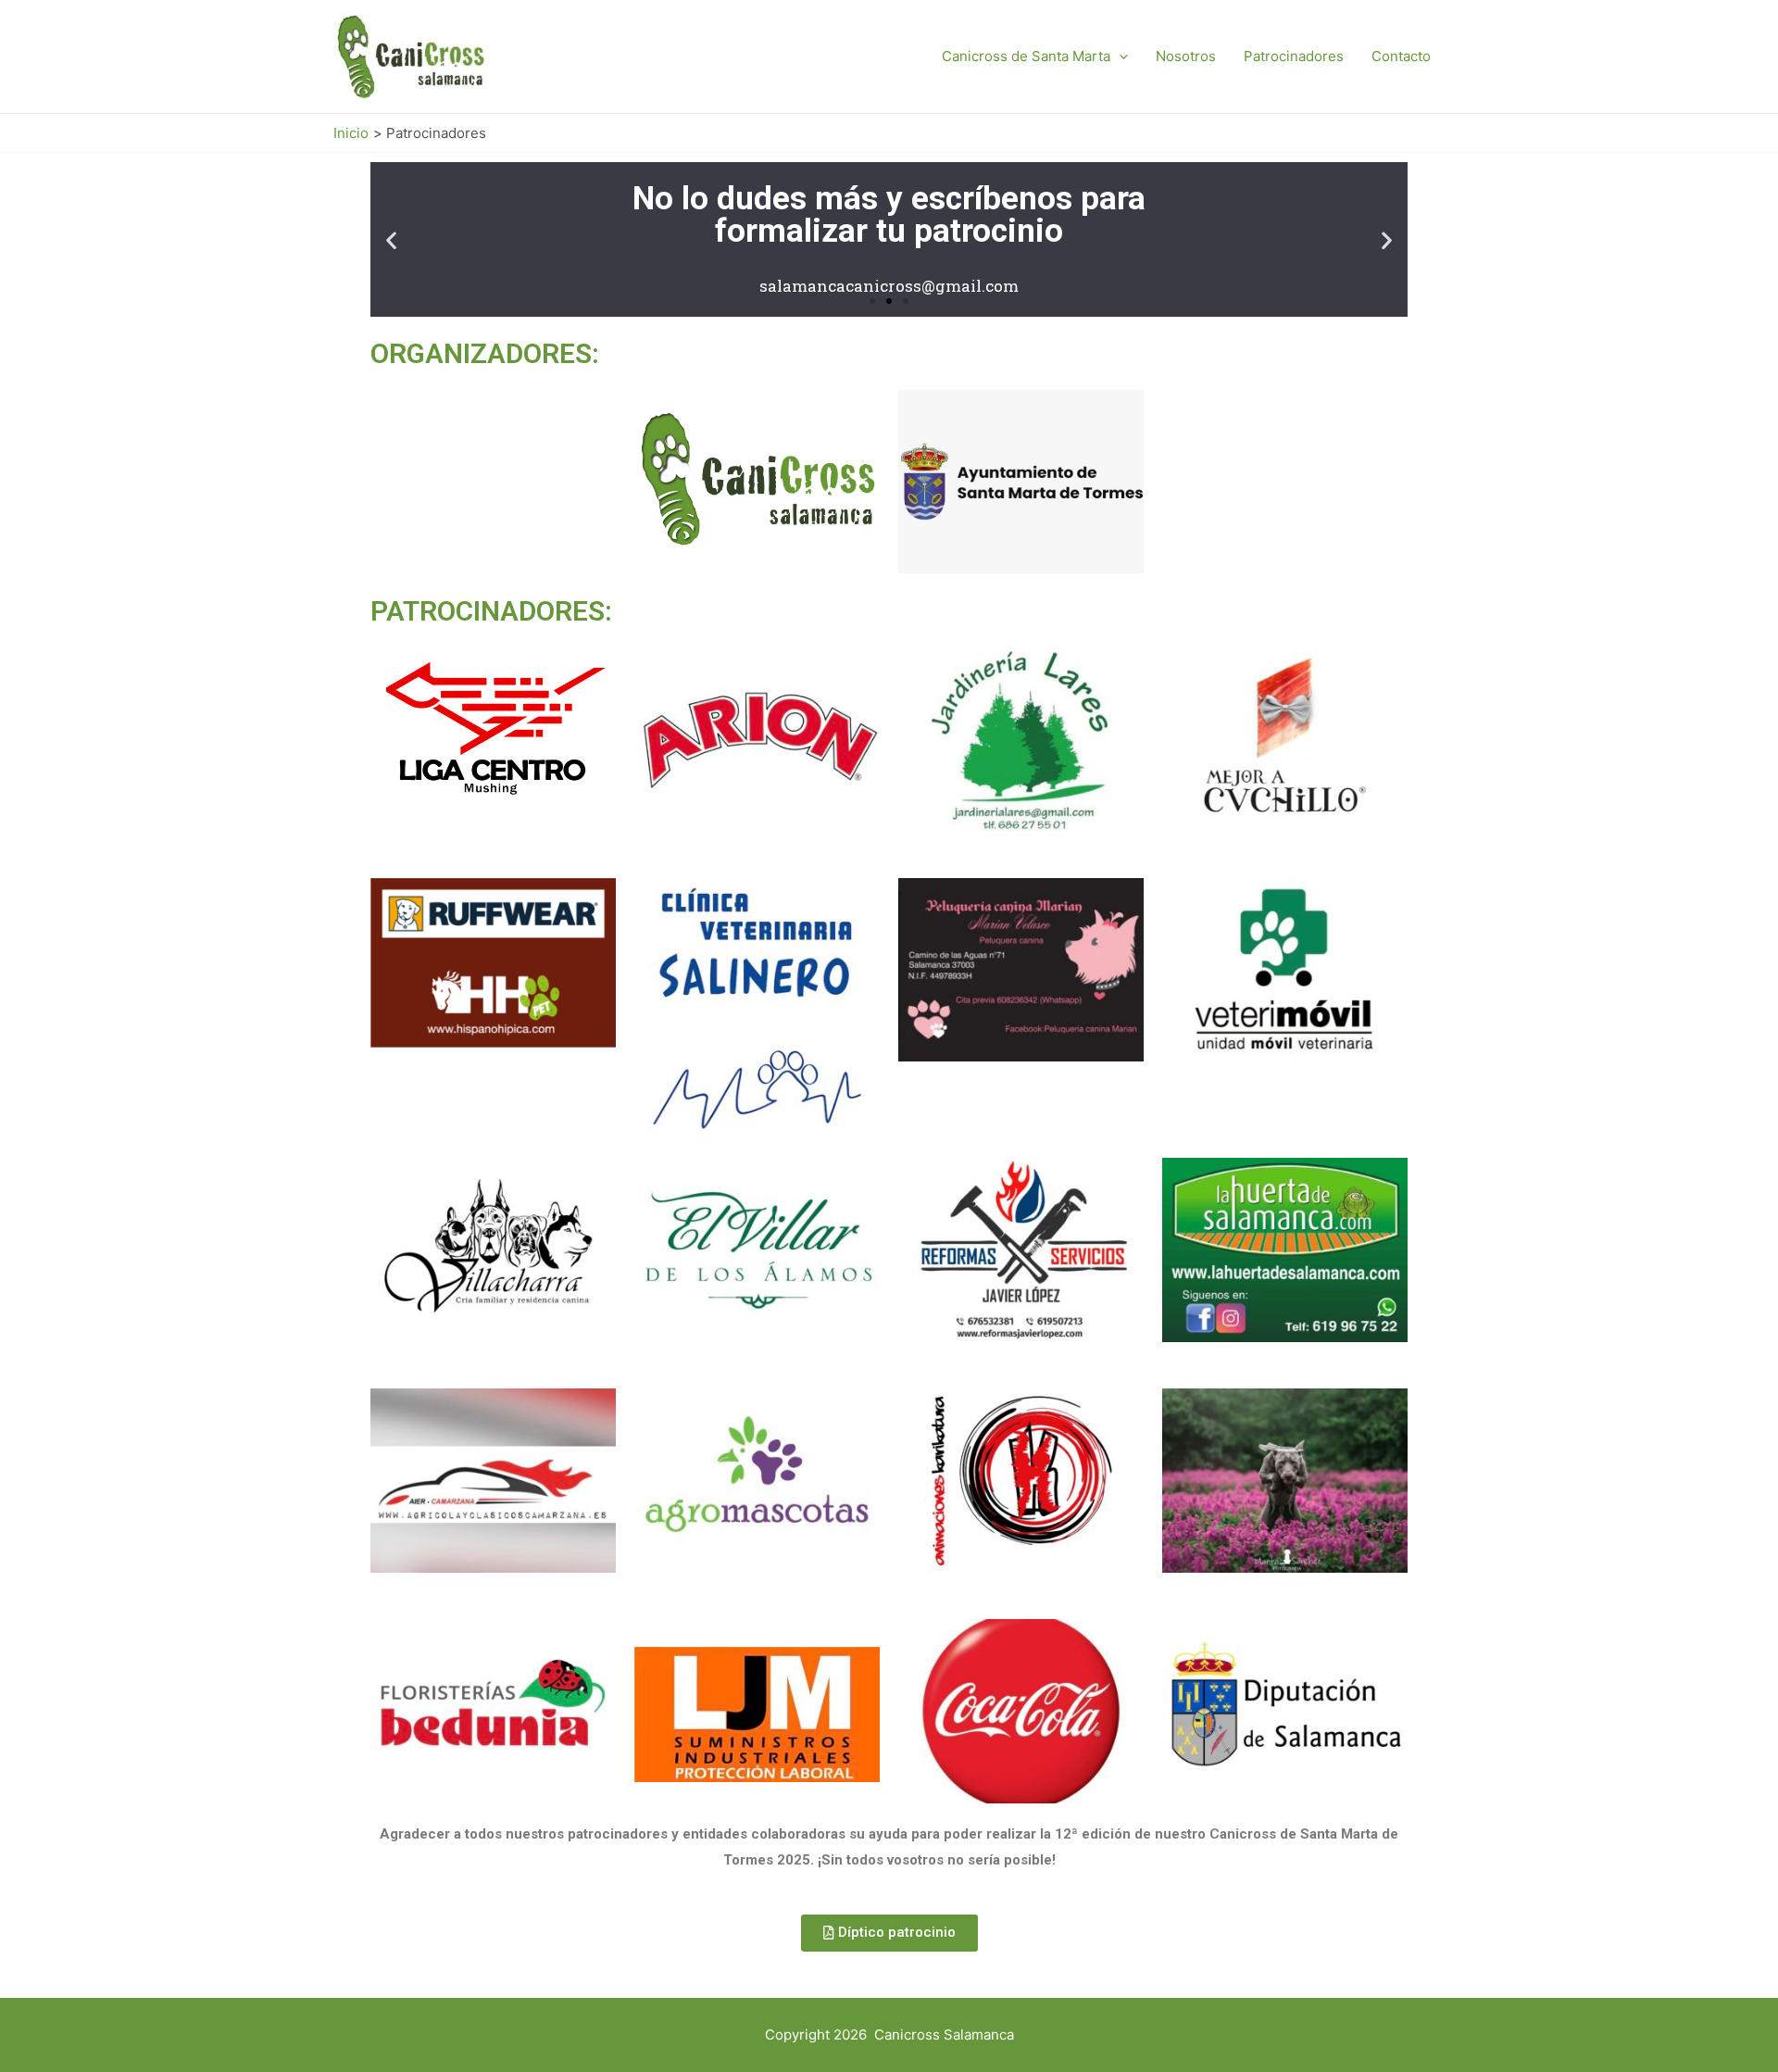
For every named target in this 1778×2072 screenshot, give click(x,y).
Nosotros (1186, 56)
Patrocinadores (1294, 56)
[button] (872, 301)
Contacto (1401, 56)
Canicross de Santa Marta (1026, 56)
